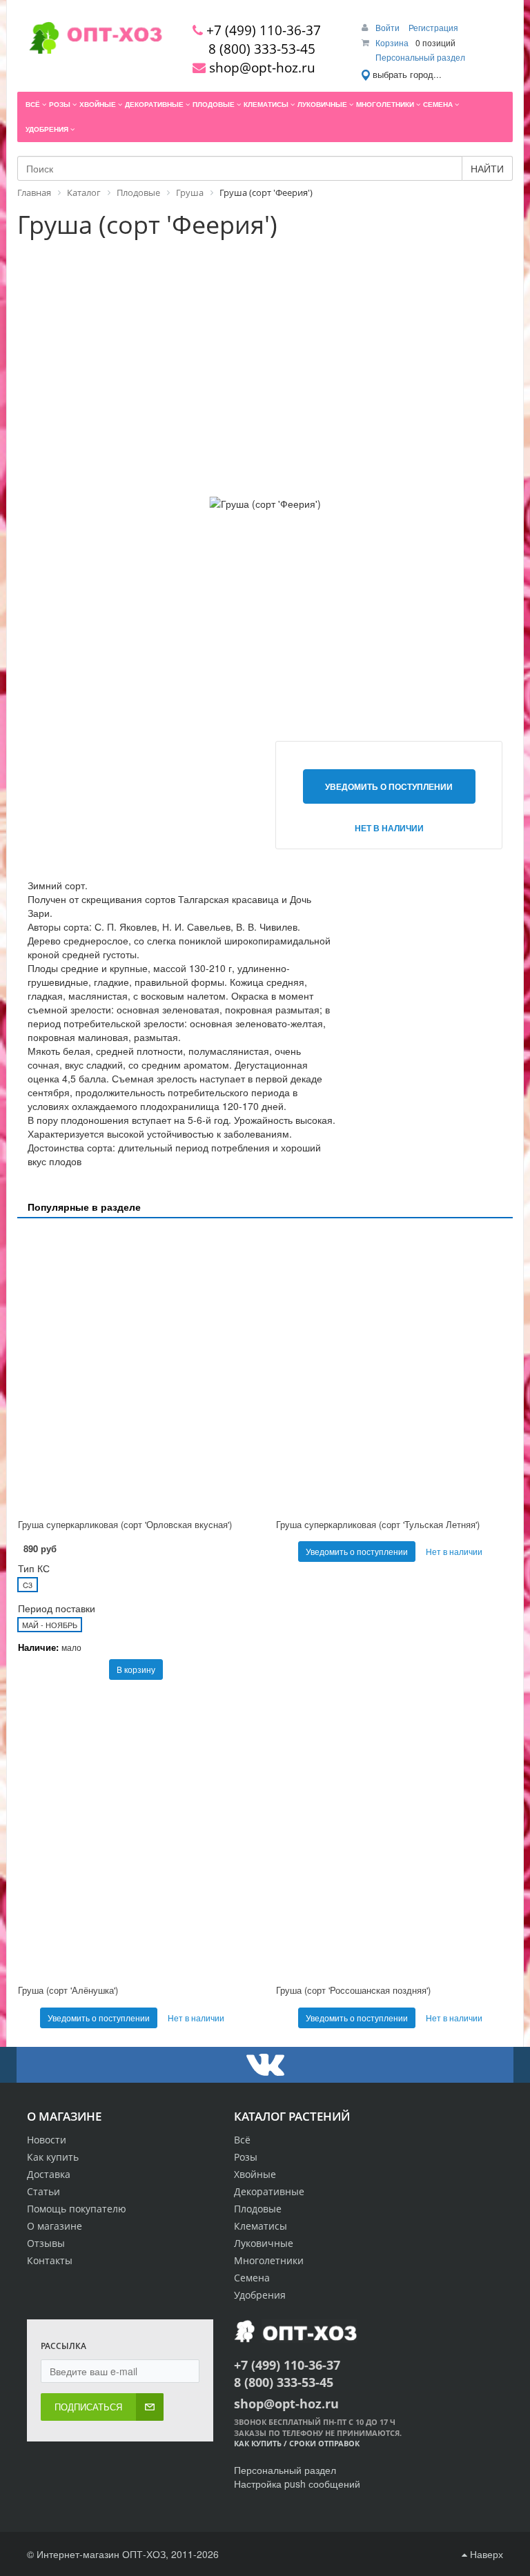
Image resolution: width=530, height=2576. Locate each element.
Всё (242, 2140)
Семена (252, 2278)
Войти (389, 27)
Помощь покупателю (77, 2209)
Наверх (485, 2554)
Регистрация (433, 27)
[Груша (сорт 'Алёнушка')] (136, 1835)
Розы (246, 2157)
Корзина (392, 42)
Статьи (43, 2191)
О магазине (55, 2226)
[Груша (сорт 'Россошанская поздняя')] (394, 1835)
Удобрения (260, 2295)
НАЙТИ (487, 168)
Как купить (53, 2157)
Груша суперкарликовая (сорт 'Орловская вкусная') (125, 1524)
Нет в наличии (389, 828)
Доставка (49, 2174)
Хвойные (255, 2174)
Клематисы (261, 2226)
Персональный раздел (420, 57)
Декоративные (269, 2191)
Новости (47, 2140)
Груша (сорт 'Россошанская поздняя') (353, 1990)
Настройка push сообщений (297, 2484)
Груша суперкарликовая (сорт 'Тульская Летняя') (378, 1524)
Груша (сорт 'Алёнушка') (68, 1990)
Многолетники (269, 2260)
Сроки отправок (324, 2443)
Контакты (50, 2260)
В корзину (136, 1669)
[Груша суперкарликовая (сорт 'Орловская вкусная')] (136, 1370)
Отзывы (46, 2243)
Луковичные (264, 2243)
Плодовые (258, 2209)
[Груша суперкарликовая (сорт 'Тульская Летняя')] (394, 1370)
